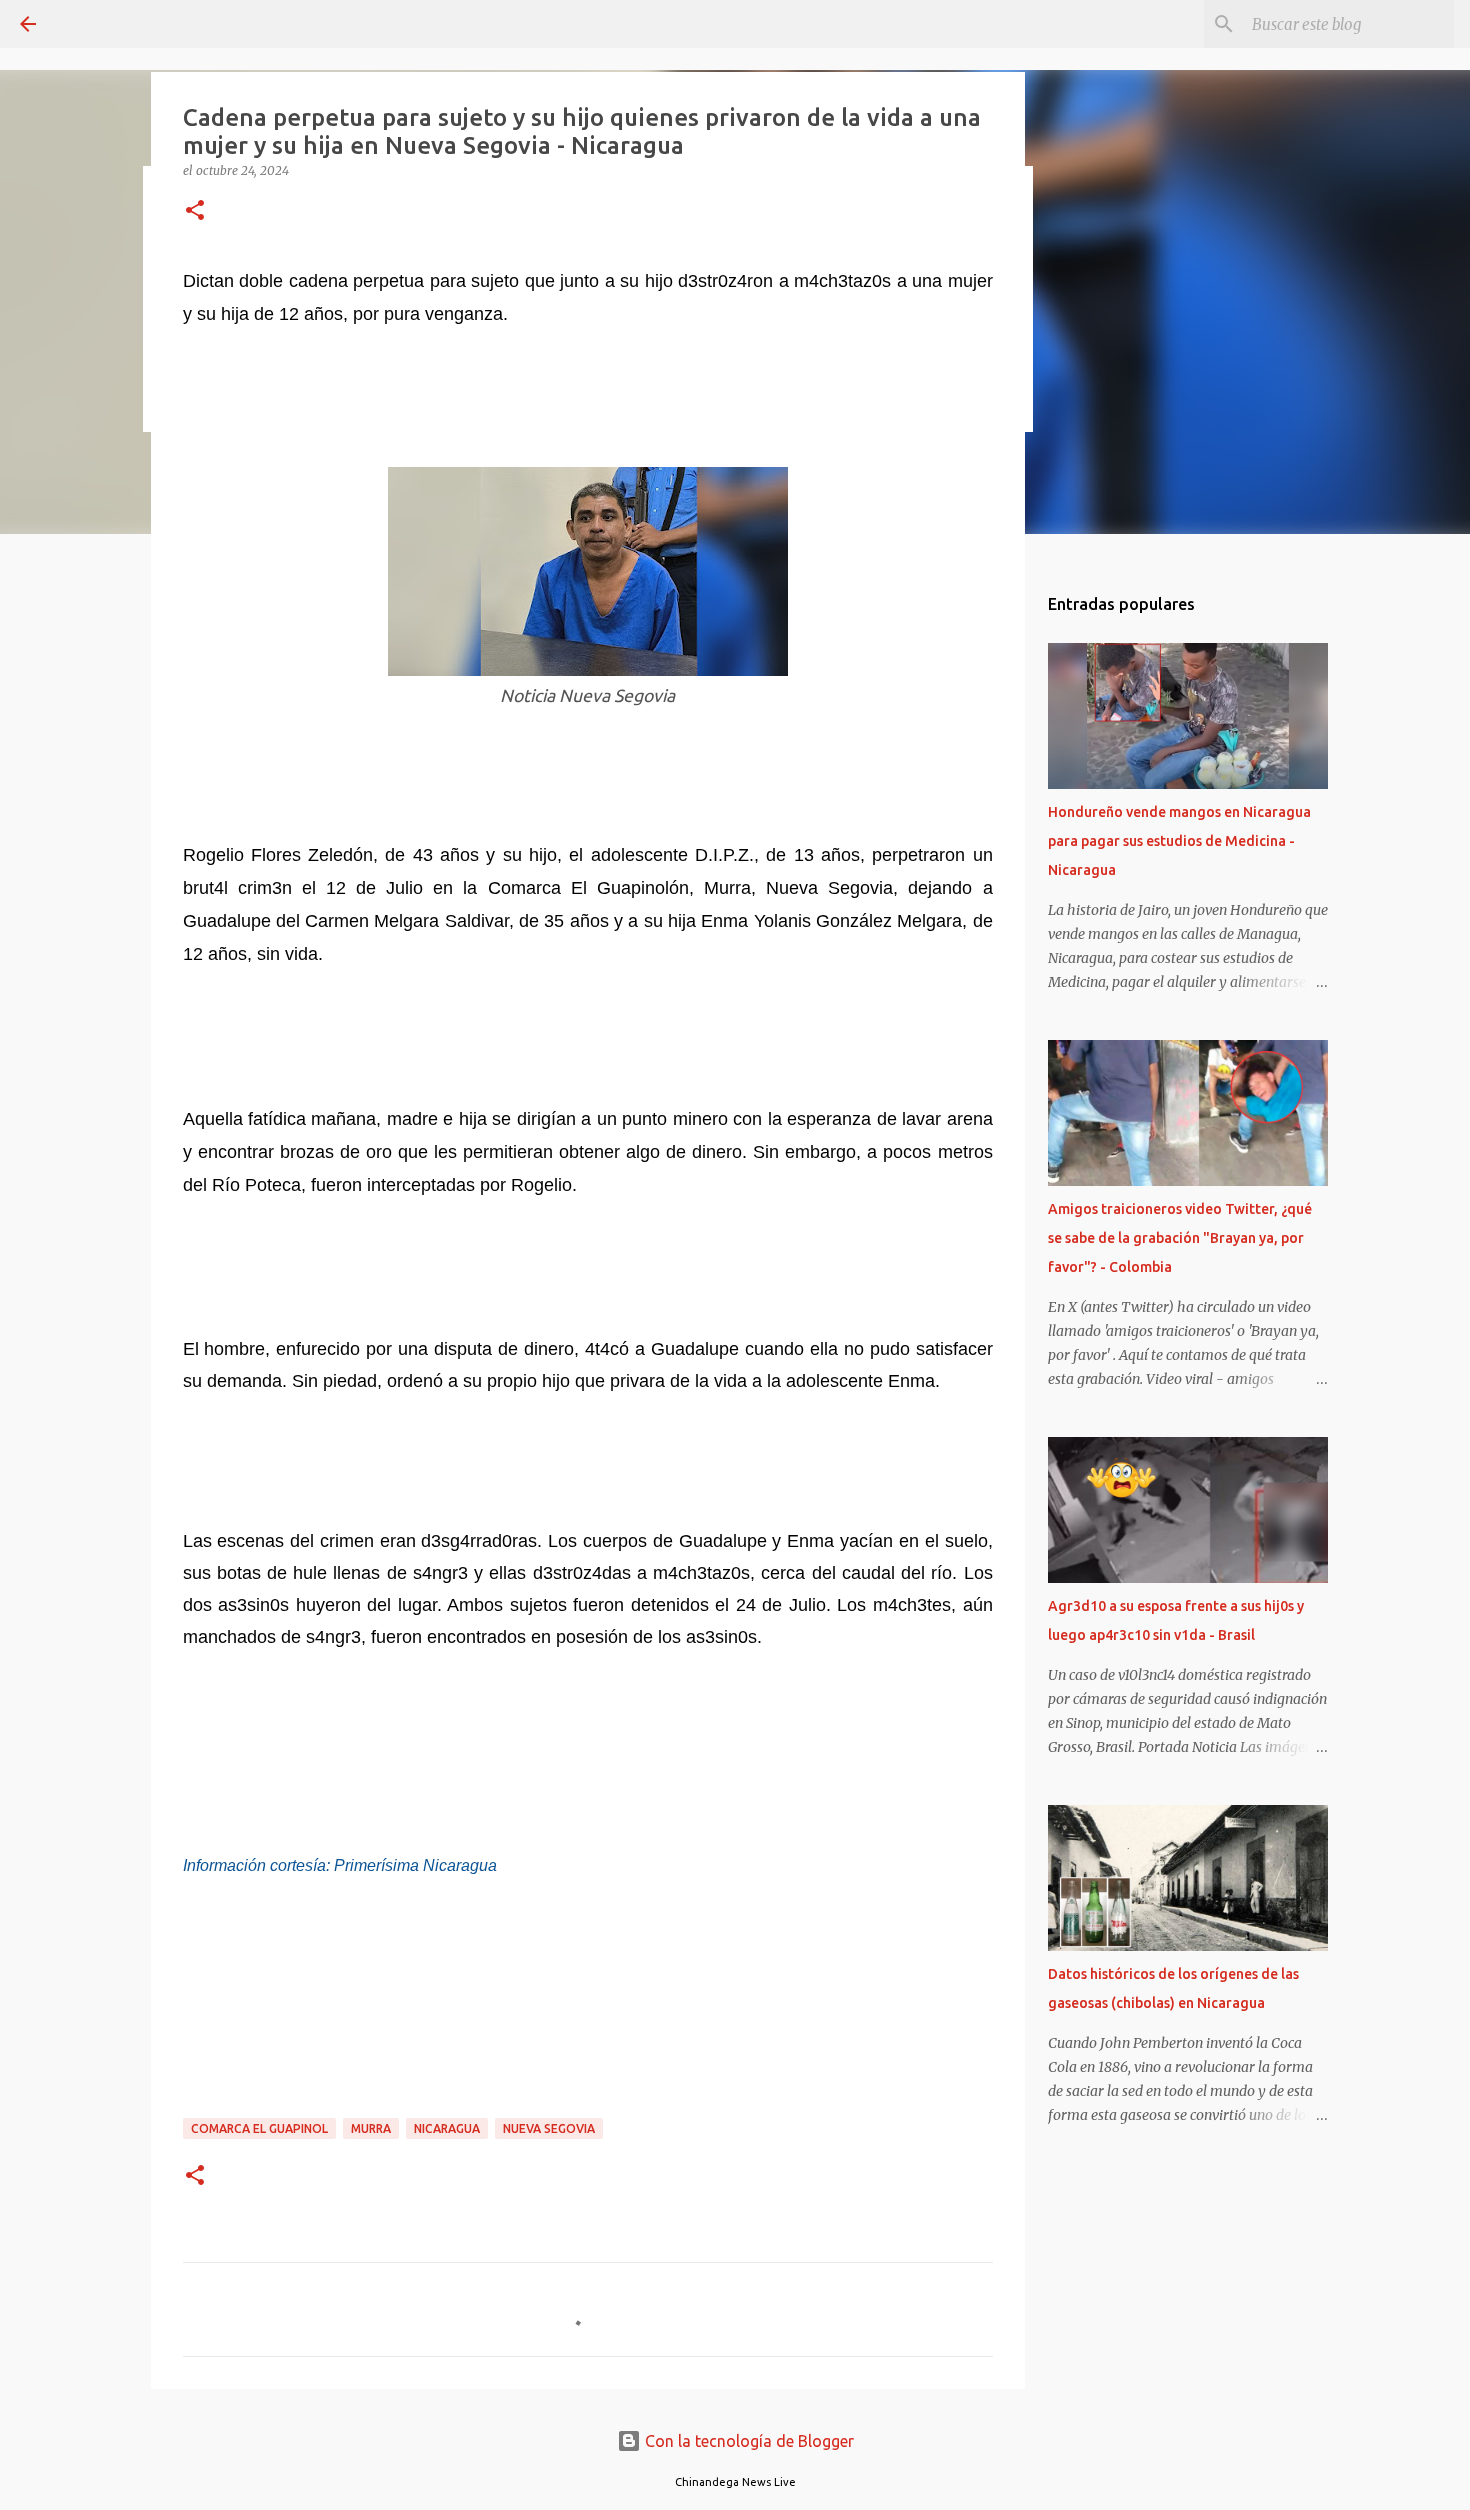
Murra (371, 2128)
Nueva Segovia (549, 2128)
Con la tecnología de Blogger (747, 2441)
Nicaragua (447, 2128)
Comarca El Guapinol (259, 2128)
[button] (195, 211)
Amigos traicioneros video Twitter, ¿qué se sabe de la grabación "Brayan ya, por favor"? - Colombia (1180, 1238)
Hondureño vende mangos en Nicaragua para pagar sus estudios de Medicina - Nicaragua (1179, 841)
